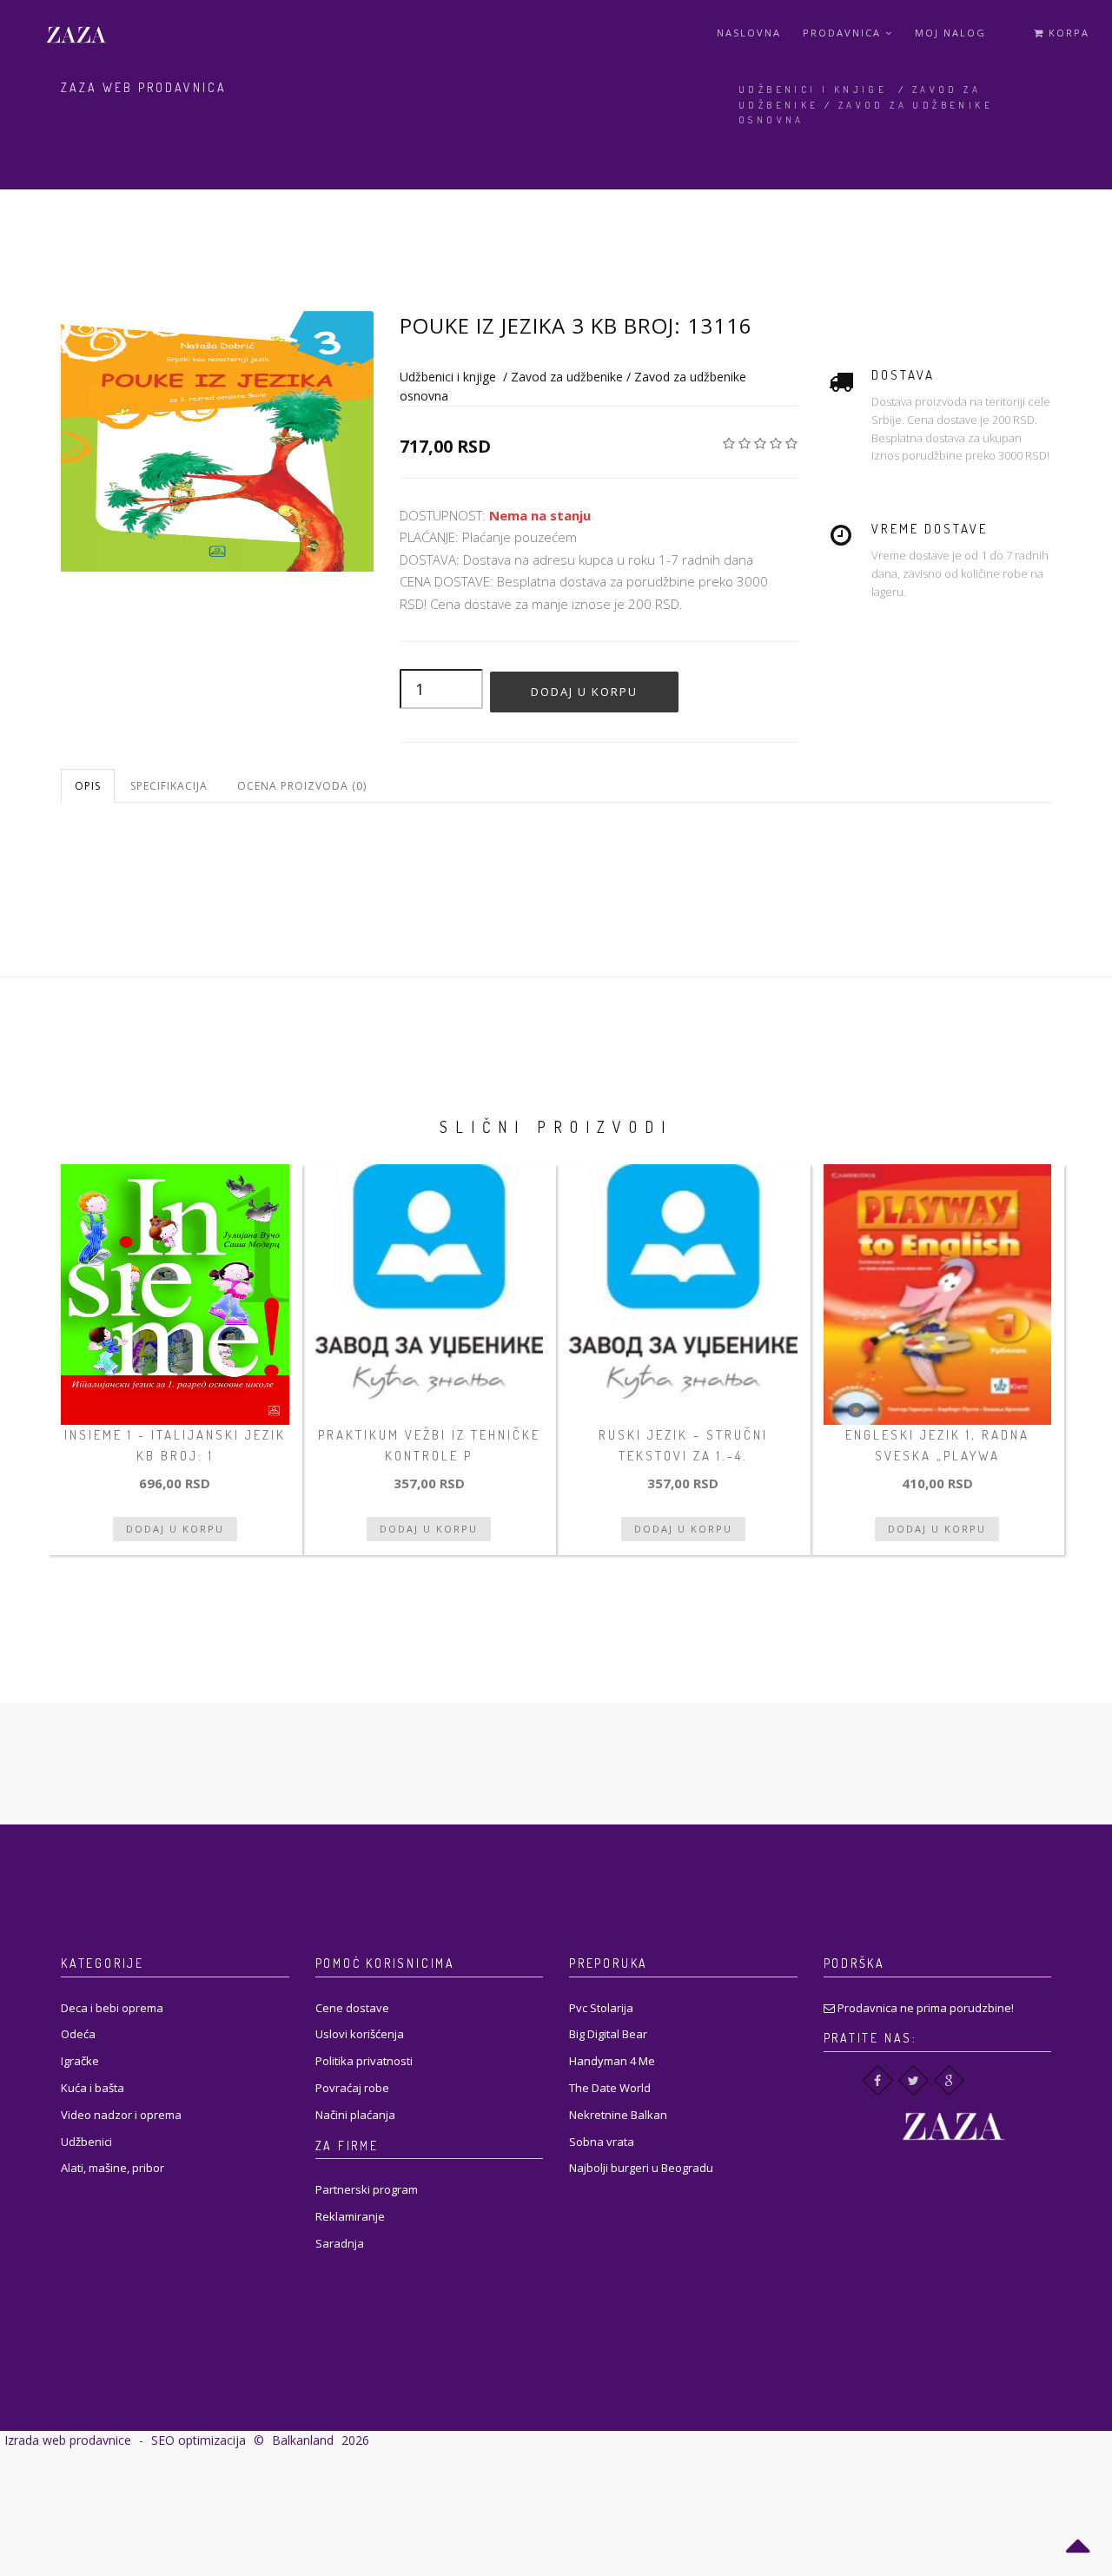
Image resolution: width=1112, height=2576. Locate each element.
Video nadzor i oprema (121, 2115)
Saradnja (340, 2243)
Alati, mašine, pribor (113, 2168)
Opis (88, 786)
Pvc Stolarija (601, 2008)
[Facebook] (878, 2080)
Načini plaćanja (355, 2115)
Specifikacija (169, 786)
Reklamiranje (350, 2216)
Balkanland (303, 2440)
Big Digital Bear (608, 2034)
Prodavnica (844, 33)
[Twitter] (913, 2080)
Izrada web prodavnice (68, 2440)
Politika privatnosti (364, 2061)
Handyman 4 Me (612, 2061)
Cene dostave (352, 2008)
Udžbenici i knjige (813, 89)
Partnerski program (367, 2189)
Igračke (80, 2061)
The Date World (610, 2088)
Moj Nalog (950, 33)
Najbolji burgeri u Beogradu (641, 2168)
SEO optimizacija (199, 2440)
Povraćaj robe (352, 2088)
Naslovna (749, 33)
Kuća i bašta (93, 2088)
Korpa (1067, 33)
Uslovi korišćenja (360, 2034)
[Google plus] (949, 2080)
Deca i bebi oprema (112, 2008)
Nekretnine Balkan (618, 2115)
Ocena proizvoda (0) (302, 786)
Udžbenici (86, 2142)
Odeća (78, 2034)
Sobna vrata (602, 2142)
